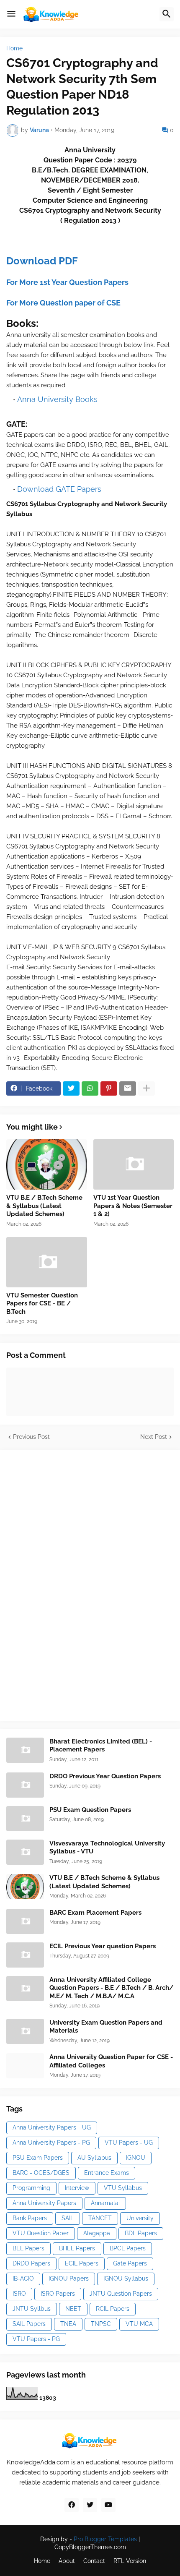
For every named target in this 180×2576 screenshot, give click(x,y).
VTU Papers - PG (36, 2339)
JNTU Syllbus (32, 2309)
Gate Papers (130, 2263)
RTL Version (130, 2561)
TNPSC (101, 2324)
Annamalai (105, 2203)
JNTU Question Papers (121, 2294)
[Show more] (147, 1088)
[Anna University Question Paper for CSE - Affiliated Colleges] (25, 2066)
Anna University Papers (44, 2203)
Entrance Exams (107, 2173)
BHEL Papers (77, 2248)
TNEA (68, 2324)
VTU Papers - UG (129, 2143)
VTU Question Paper (41, 2233)
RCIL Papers (113, 2309)
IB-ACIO (23, 2278)
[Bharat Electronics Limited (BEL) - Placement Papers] (25, 1750)
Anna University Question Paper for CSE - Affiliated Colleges (111, 2061)
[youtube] (108, 2505)
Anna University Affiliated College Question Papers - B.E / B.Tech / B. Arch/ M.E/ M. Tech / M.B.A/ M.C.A (111, 1988)
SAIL (68, 2218)
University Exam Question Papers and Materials (106, 2027)
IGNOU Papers (69, 2278)
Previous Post (31, 1437)
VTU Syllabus (123, 2188)
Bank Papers (30, 2218)
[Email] (128, 1088)
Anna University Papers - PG (51, 2143)
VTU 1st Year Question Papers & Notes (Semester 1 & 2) (133, 1206)
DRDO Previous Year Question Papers (105, 1776)
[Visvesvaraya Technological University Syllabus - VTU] (25, 1852)
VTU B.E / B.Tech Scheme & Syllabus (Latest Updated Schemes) (44, 1206)
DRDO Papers (31, 2263)
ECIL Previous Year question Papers (103, 1946)
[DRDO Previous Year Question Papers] (25, 1785)
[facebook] (72, 2505)
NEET (73, 2309)
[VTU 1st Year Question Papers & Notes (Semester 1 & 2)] (134, 1164)
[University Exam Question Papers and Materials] (25, 2031)
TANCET (100, 2218)
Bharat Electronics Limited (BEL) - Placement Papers (101, 1746)
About (67, 2561)
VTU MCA (139, 2324)
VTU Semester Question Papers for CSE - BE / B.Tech (42, 1304)
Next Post (154, 1437)
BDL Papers (141, 2233)
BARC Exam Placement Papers (95, 1913)
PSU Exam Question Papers (90, 1810)
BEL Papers (28, 2248)
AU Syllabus (94, 2158)
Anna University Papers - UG (52, 2127)
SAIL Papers (29, 2324)
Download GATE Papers (59, 489)
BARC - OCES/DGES (41, 2173)
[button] (11, 14)
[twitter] (90, 2505)
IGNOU (136, 2158)
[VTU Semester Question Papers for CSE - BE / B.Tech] (47, 1262)
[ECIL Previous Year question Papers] (25, 1955)
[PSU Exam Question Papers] (25, 1819)
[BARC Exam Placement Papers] (25, 1921)
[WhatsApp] (90, 1088)
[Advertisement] (69, 1584)
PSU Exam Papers (38, 2158)
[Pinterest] (109, 1088)
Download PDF (42, 261)
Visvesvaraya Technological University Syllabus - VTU (107, 1848)
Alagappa (97, 2233)
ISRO (19, 2294)
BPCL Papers (128, 2248)
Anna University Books (57, 399)
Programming (31, 2188)
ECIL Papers (82, 2263)
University (140, 2218)
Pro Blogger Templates (105, 2539)
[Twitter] (71, 1088)
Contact (94, 2561)
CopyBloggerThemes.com (90, 2547)
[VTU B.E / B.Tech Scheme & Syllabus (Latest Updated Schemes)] (47, 1164)
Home (14, 48)
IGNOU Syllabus (126, 2278)
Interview (77, 2188)
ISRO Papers (58, 2294)
